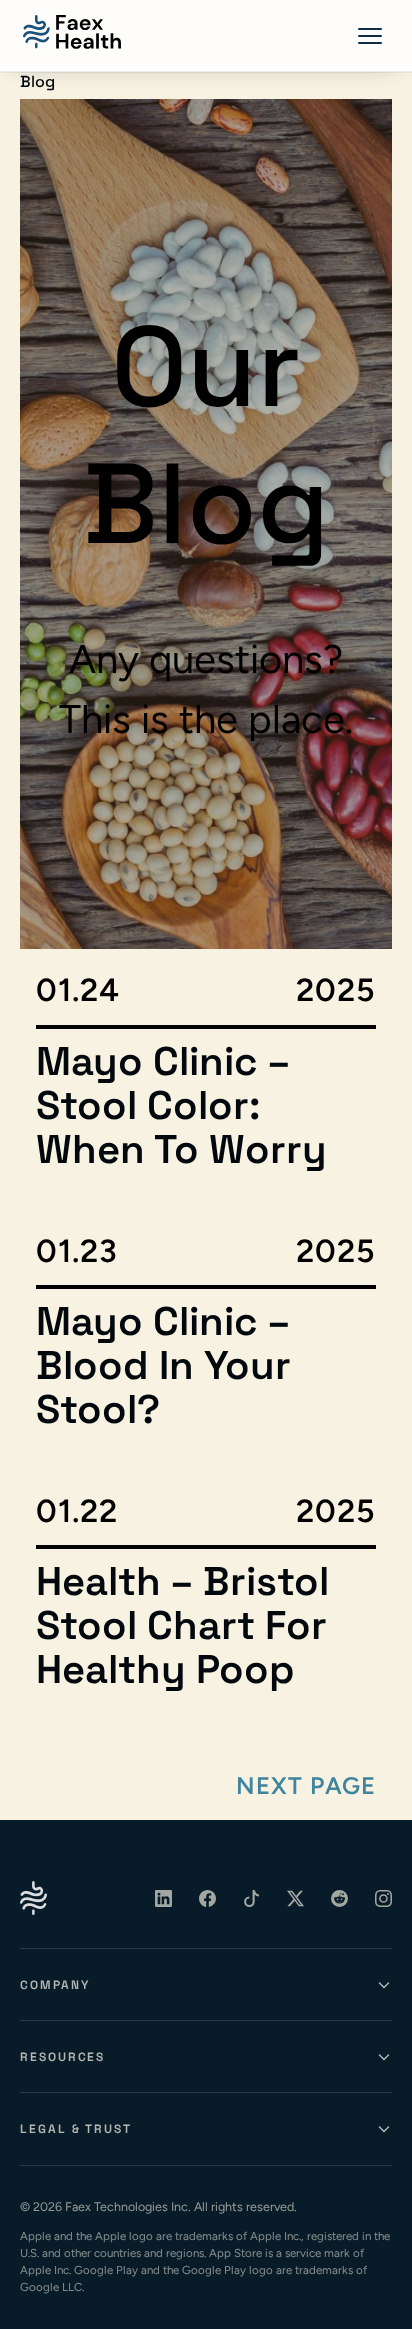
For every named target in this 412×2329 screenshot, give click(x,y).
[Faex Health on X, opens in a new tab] (296, 1898)
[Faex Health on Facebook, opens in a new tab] (208, 1898)
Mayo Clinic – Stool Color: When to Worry (181, 1106)
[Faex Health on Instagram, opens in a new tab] (384, 1898)
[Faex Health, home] (72, 32)
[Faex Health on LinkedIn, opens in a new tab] (164, 1898)
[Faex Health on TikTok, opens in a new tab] (252, 1898)
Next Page (306, 1785)
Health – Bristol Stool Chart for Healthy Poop (182, 1626)
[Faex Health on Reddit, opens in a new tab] (340, 1898)
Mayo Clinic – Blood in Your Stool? (163, 1366)
